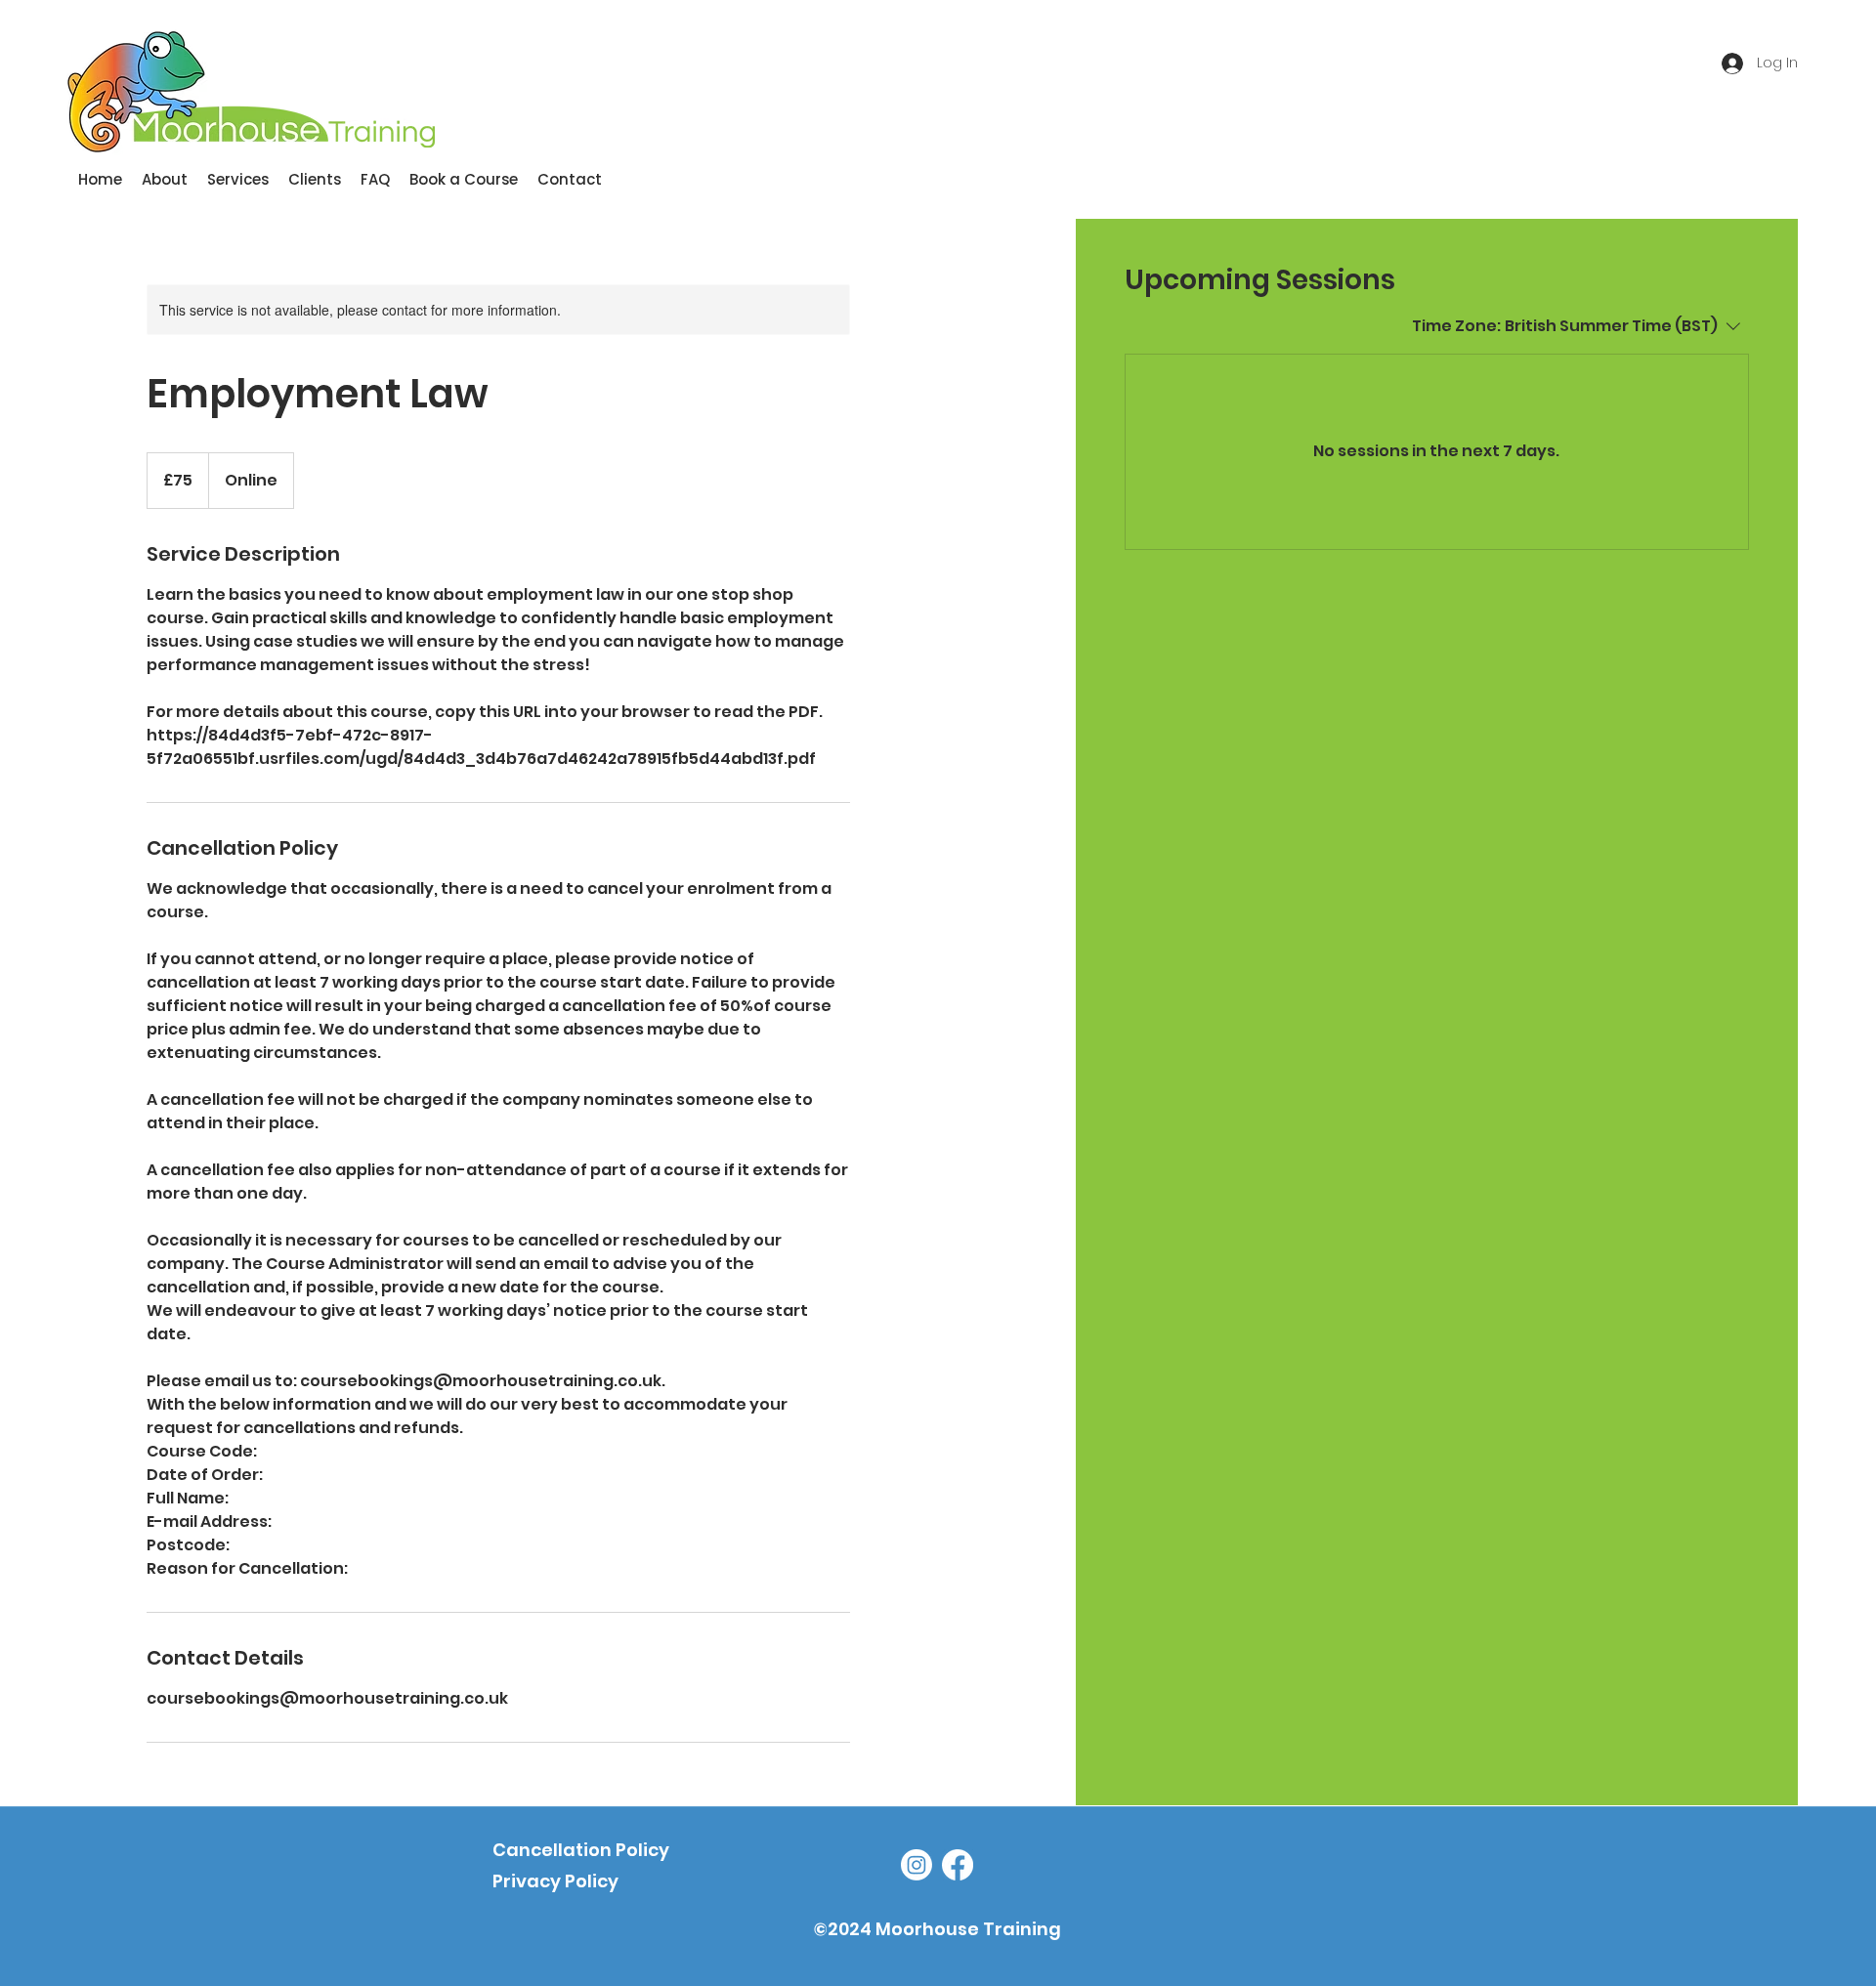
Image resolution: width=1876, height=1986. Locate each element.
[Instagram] (917, 1865)
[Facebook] (958, 1865)
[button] (238, 180)
